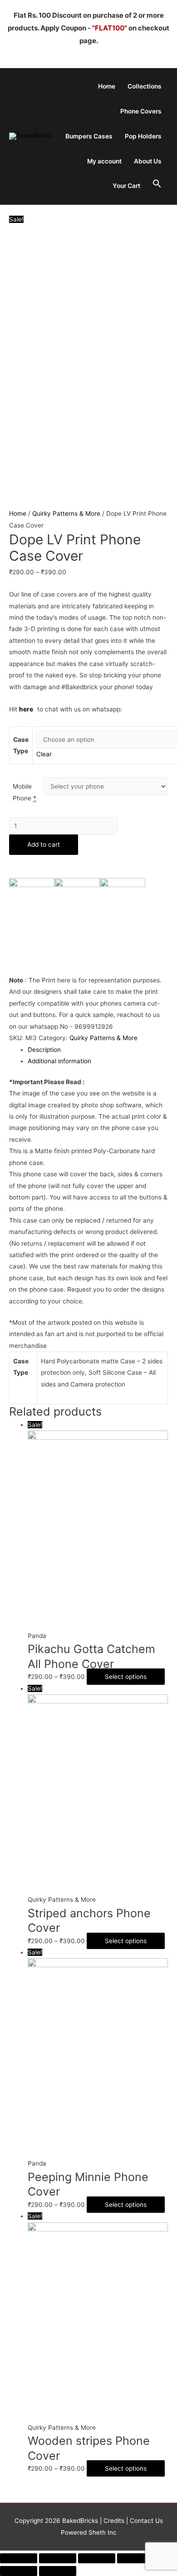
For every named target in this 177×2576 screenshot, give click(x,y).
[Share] (58, 2558)
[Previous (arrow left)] (19, 2571)
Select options (126, 1677)
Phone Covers (141, 111)
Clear (44, 754)
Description (44, 1050)
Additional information (59, 1061)
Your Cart (126, 186)
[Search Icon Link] (157, 184)
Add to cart (44, 844)
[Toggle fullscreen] (97, 2558)
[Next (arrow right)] (58, 2571)
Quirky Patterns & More (66, 513)
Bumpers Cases (89, 136)
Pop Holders (143, 136)
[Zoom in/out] (136, 2558)
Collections (145, 86)
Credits (114, 2521)
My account (104, 161)
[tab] (98, 1050)
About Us (148, 161)
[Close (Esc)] (19, 2558)
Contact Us (145, 2521)
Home (107, 86)
